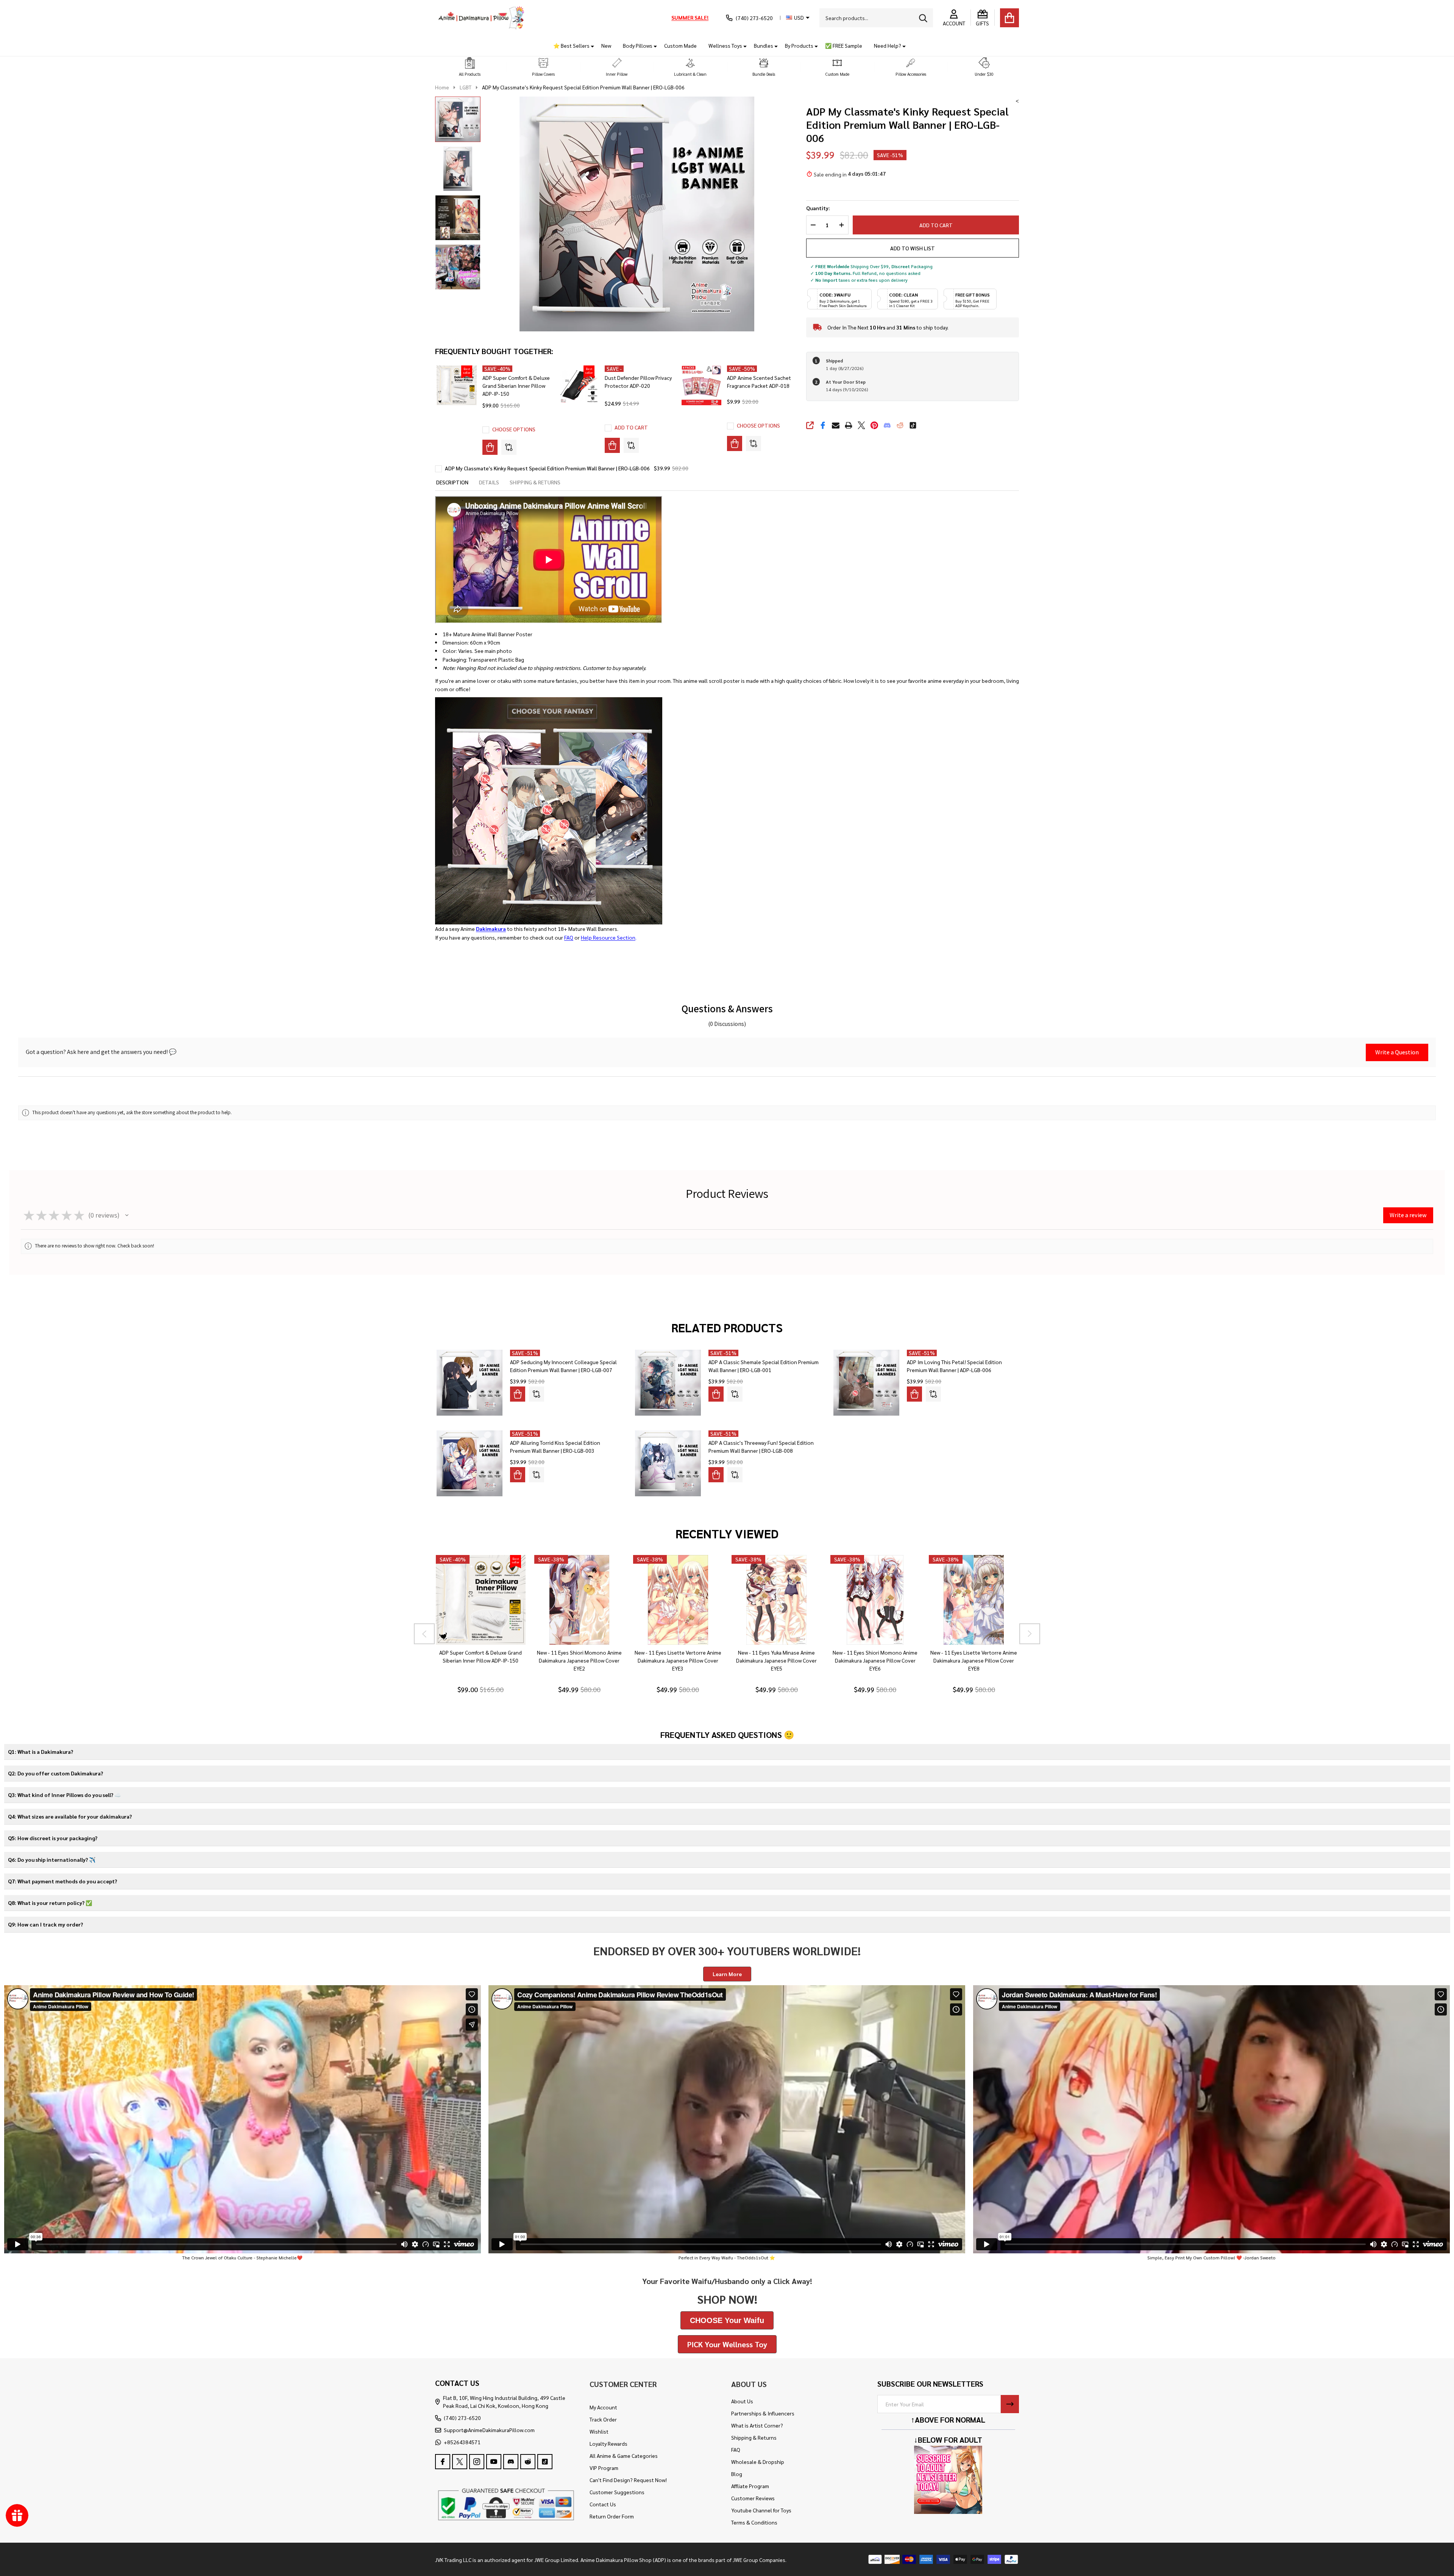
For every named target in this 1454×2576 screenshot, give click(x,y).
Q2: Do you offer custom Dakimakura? (55, 1773)
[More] (590, 46)
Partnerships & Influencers (763, 2413)
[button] (470, 67)
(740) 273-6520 (462, 2418)
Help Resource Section (608, 937)
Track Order (603, 2419)
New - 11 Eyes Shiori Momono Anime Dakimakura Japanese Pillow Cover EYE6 (875, 1660)
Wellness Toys (725, 45)
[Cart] (1009, 18)
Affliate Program (750, 2486)
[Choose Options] (490, 447)
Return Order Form (612, 2516)
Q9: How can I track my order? (45, 1924)
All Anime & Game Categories (624, 2456)
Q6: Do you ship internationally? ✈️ (52, 1859)
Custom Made (680, 45)
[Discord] (887, 425)
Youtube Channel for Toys (761, 2510)
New (606, 45)
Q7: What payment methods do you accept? (62, 1881)
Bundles (764, 45)
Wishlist (599, 2431)
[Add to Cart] (612, 445)
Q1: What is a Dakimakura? (41, 1752)
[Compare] (509, 447)
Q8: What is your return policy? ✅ (50, 1903)
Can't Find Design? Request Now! (628, 2480)
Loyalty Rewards (608, 2443)
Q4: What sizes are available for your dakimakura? (70, 1816)
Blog (737, 2474)
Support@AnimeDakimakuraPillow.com (489, 2430)
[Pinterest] (874, 425)
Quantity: (818, 208)
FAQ (569, 937)
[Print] (849, 425)
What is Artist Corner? (757, 2425)
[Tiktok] (913, 425)
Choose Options (514, 429)
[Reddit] (900, 425)
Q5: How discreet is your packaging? (53, 1838)
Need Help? (888, 45)
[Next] (1030, 1634)
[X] (861, 425)
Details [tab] (489, 482)
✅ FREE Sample (844, 45)
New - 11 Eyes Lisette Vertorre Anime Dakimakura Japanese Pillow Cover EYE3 (678, 1660)
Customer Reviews (753, 2498)
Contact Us (603, 2504)
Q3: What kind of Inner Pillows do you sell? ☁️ (64, 1795)
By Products (799, 45)
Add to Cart (936, 225)
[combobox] (876, 18)
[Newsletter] (1010, 2404)
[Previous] (424, 1634)
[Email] (836, 425)
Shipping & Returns (754, 2437)
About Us (742, 2401)
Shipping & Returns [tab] (535, 482)
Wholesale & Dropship (758, 2462)
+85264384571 (462, 2442)
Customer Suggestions (617, 2492)
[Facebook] (823, 425)
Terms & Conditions (754, 2522)
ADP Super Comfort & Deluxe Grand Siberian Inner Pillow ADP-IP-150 (516, 386)
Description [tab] (452, 482)
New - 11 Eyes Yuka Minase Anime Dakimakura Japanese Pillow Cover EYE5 (776, 1660)
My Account (603, 2407)
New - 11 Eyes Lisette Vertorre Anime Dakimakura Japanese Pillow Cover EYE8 (974, 1660)
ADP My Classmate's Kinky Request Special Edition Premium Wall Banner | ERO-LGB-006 (547, 468)
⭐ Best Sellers (571, 45)
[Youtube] (494, 2462)
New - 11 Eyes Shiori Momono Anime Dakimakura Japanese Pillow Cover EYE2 (579, 1660)
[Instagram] (477, 2462)
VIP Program (604, 2468)
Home (442, 87)
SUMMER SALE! (690, 17)
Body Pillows (638, 45)
